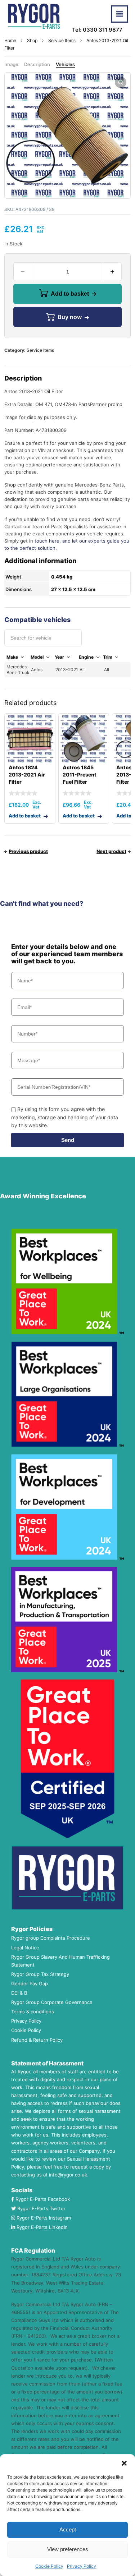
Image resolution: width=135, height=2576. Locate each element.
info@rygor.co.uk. (69, 2175)
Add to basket (70, 294)
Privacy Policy (82, 2566)
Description (37, 64)
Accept (68, 2529)
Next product (111, 851)
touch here (47, 541)
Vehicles (65, 64)
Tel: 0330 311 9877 (97, 30)
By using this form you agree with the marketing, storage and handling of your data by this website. (65, 1117)
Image (11, 64)
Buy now (70, 317)
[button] (124, 2463)
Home (10, 40)
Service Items (62, 40)
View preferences (68, 2549)
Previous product (28, 851)
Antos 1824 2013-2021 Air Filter (27, 775)
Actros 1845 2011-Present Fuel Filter (80, 775)
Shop (32, 40)
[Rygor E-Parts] (34, 16)
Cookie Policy (49, 2566)
